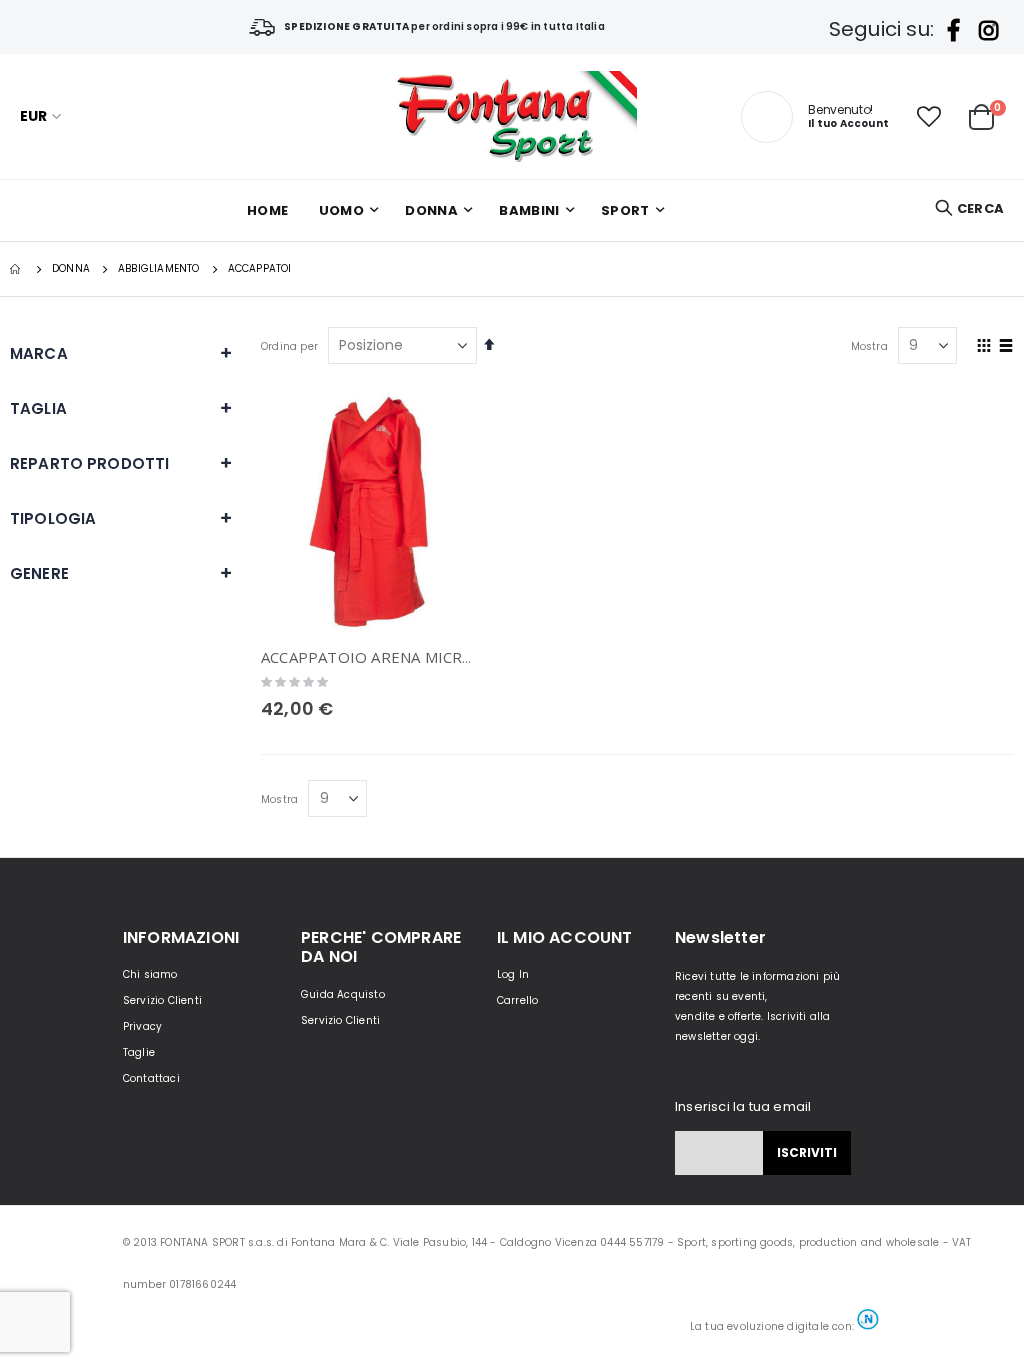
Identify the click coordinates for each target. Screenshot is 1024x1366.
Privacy (142, 1026)
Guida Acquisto (343, 994)
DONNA (71, 269)
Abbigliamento (159, 269)
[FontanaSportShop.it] (512, 116)
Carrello (518, 1000)
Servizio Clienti (162, 1000)
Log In (513, 974)
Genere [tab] (39, 573)
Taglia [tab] (38, 408)
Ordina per (289, 346)
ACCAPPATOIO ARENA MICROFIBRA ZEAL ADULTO (442, 657)
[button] (929, 117)
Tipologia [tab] (53, 518)
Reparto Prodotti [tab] (89, 463)
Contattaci (151, 1078)
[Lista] (1006, 347)
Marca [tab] (39, 353)
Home (17, 269)
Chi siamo (150, 974)
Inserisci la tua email (743, 1106)
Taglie (139, 1052)
